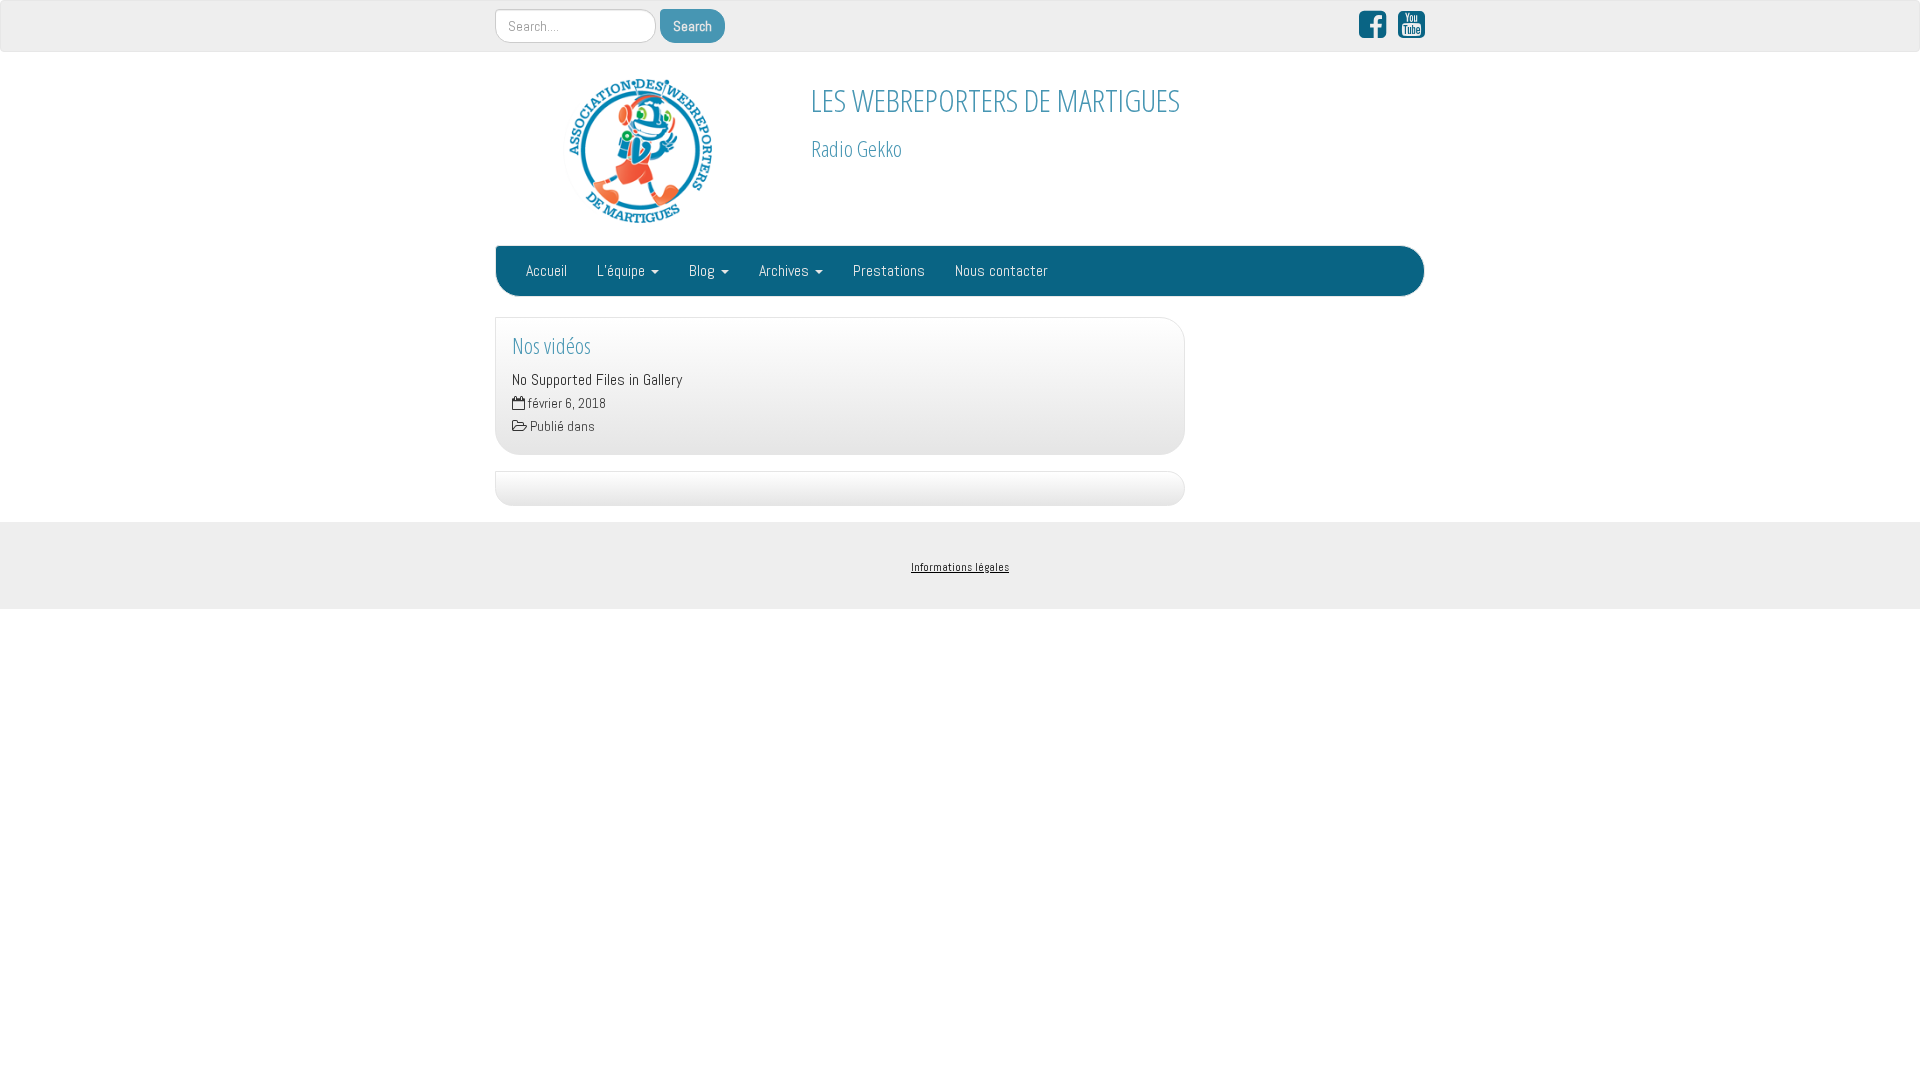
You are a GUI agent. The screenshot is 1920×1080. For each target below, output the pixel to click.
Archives (786, 270)
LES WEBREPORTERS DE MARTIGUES (995, 99)
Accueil (546, 270)
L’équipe (623, 270)
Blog (704, 270)
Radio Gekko (856, 148)
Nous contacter (1001, 270)
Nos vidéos (551, 345)
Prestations (889, 270)
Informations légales (960, 567)
